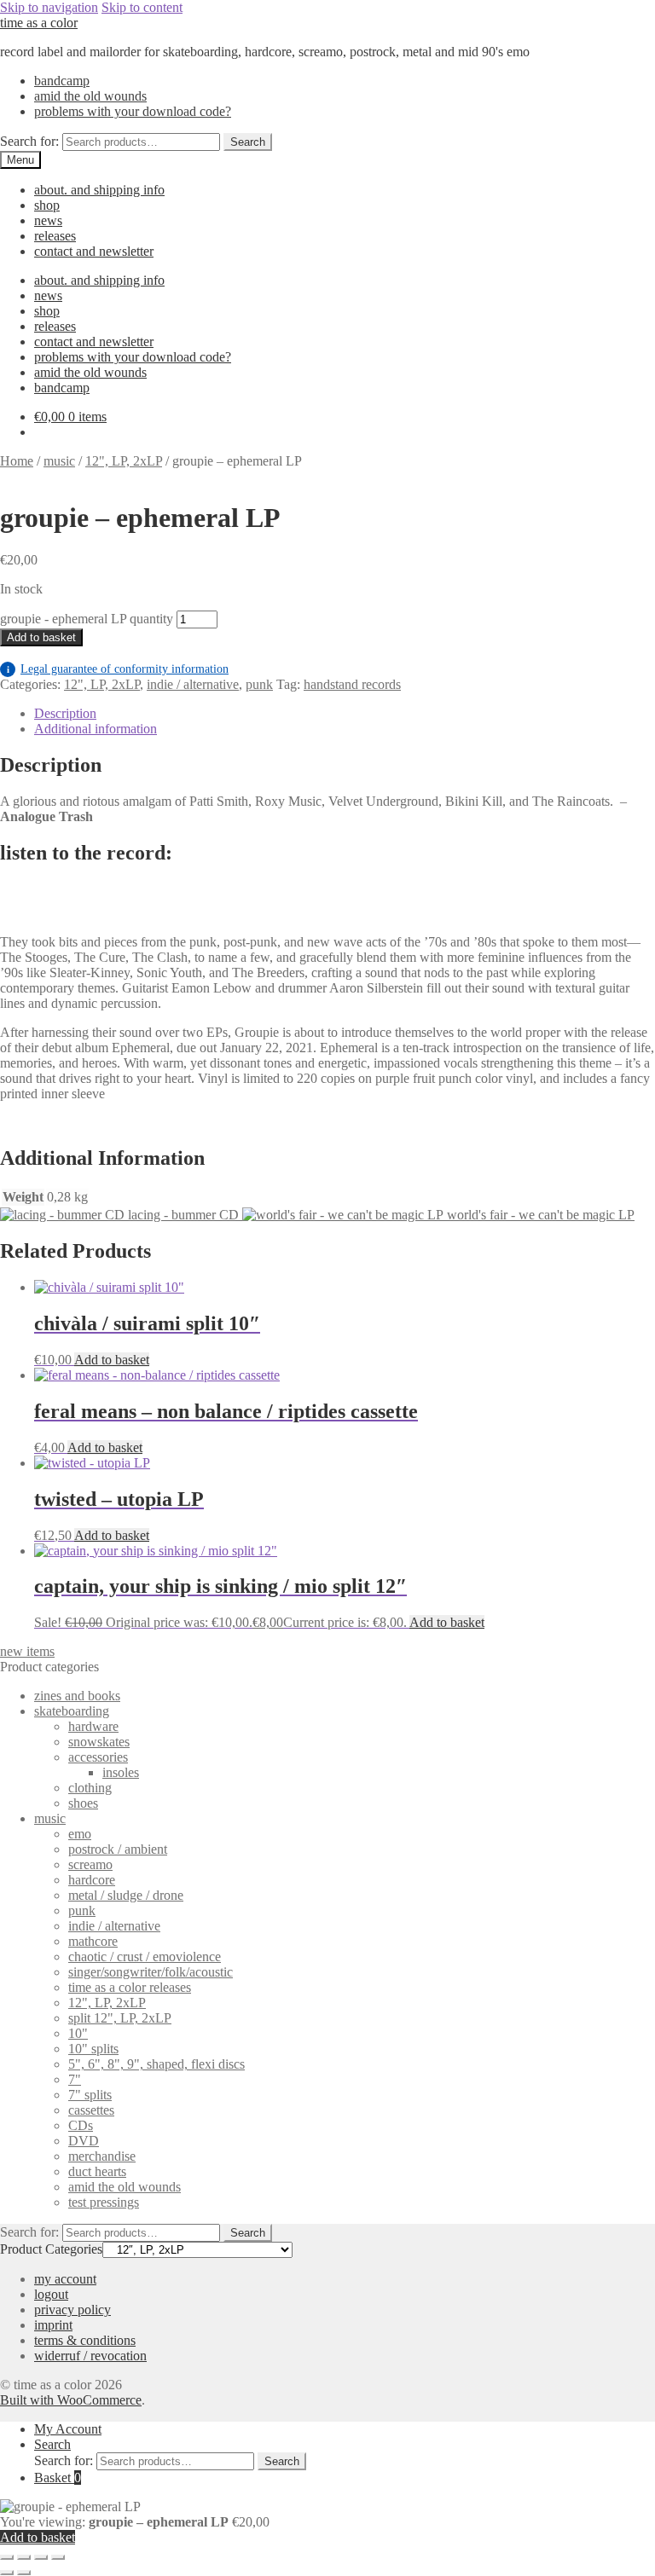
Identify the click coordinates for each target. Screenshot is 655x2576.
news (48, 220)
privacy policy (72, 2310)
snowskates (99, 1742)
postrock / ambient (118, 1849)
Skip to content (142, 7)
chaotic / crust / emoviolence (145, 1957)
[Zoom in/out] (7, 2557)
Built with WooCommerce (71, 2400)
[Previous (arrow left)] (7, 2573)
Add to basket (41, 637)
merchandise (102, 2156)
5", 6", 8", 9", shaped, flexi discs (157, 2064)
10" (78, 2033)
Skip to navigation (49, 7)
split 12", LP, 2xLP (120, 2018)
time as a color (39, 23)
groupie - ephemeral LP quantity (87, 619)
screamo (90, 1864)
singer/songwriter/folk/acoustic (151, 1972)
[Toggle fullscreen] (24, 2557)
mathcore (93, 1941)
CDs (81, 2125)
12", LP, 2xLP (124, 461)
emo (80, 1834)
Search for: (29, 141)
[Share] (41, 2557)
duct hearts (97, 2171)
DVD (84, 2141)
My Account (68, 2429)
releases (55, 236)
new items (27, 1651)
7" (75, 2079)
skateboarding (72, 1711)
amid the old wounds (90, 96)
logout (51, 2294)
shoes (83, 1803)
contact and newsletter (94, 251)
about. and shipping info (99, 190)
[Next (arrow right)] (24, 2573)
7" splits (90, 2095)
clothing (90, 1788)
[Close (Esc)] (58, 2557)
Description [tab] (65, 713)
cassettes (91, 2110)
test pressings (104, 2202)
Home (17, 461)
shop (47, 205)
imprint (53, 2325)
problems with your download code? (133, 111)
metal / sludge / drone (126, 1895)
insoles (121, 1772)
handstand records (352, 684)
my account (65, 2279)
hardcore (92, 1880)
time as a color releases (130, 1987)
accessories (98, 1757)
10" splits (93, 2049)
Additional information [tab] (96, 729)
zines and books (77, 1696)
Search (248, 142)
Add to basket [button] (112, 1360)
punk (259, 684)
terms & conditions (85, 2340)
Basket (58, 2478)
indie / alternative (193, 684)
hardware (93, 1726)
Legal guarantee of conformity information (118, 669)
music (59, 461)
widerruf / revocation (90, 2356)
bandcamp (62, 81)
